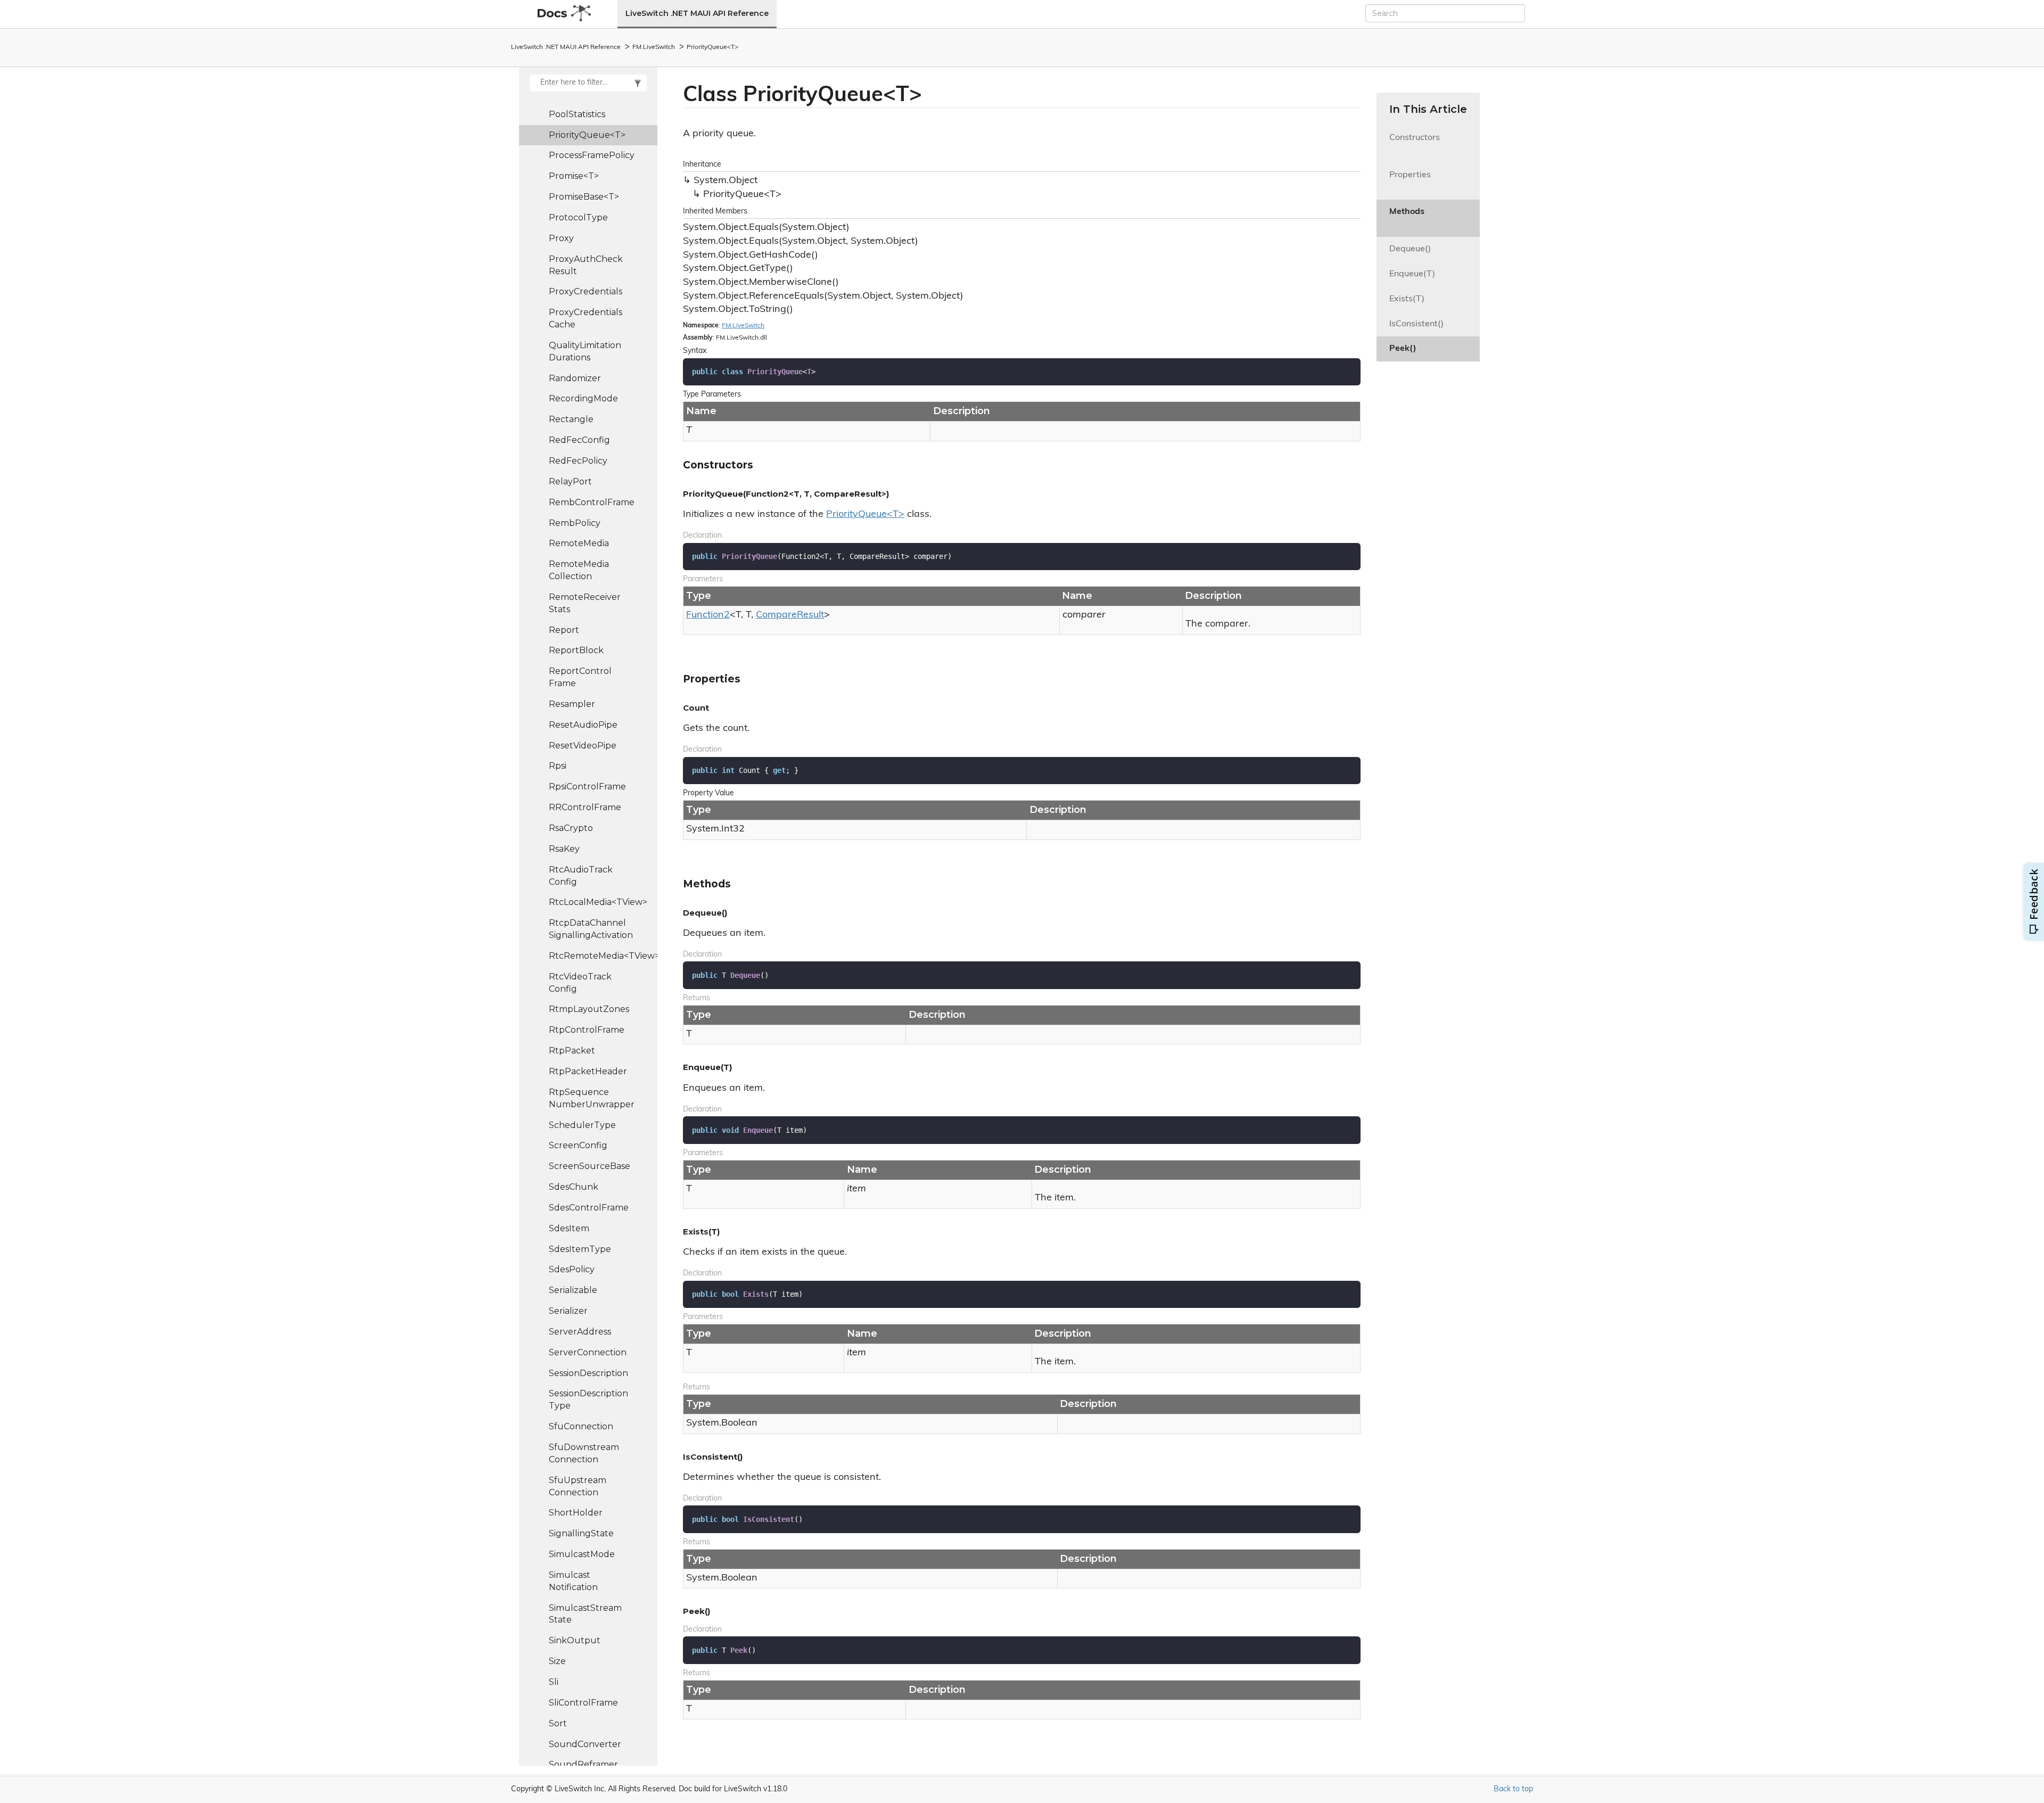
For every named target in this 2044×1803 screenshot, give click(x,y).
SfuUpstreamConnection (578, 1486)
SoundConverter (585, 1744)
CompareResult (790, 615)
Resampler (572, 704)
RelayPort (570, 481)
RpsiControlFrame (587, 787)
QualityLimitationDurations (585, 351)
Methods (1407, 218)
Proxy (561, 238)
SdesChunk (574, 1187)
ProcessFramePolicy (592, 155)
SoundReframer (583, 1764)
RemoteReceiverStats (585, 603)
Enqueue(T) (1412, 274)
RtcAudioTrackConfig (581, 876)
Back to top (1513, 1789)
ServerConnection (588, 1352)
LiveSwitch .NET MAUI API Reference (697, 13)
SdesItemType (580, 1249)
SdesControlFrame (589, 1208)
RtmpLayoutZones (589, 1009)
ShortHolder (576, 1513)
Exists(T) (1407, 299)
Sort (558, 1723)
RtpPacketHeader (588, 1071)
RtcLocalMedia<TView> (598, 902)
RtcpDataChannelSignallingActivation (591, 929)
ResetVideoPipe (583, 746)
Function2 (708, 615)
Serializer (568, 1311)
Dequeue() (1410, 249)
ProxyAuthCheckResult (586, 265)
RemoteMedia (579, 543)
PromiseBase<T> (584, 197)
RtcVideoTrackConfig (580, 983)
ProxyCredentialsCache (586, 318)
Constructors (1415, 144)
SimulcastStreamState (585, 1614)
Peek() (1403, 349)
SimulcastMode (582, 1554)
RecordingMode (583, 398)
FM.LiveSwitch (654, 47)
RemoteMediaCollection (579, 570)
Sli (554, 1682)
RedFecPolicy (578, 461)
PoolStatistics (577, 114)
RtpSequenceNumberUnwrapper (592, 1098)
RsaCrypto (571, 828)
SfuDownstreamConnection (584, 1453)
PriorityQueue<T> (712, 47)
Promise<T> (574, 176)
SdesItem (569, 1228)
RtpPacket (572, 1051)
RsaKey (564, 849)
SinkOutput (575, 1640)
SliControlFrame (583, 1703)
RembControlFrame (592, 502)
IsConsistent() (1416, 324)
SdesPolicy (572, 1269)
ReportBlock (576, 650)
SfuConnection (581, 1426)
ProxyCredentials (586, 291)
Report (564, 630)
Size (557, 1661)
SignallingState (581, 1533)
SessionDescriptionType (588, 1399)
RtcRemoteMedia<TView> (603, 956)
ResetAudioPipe (583, 725)
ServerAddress (580, 1332)
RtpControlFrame (587, 1030)
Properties (1410, 181)
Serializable (573, 1290)
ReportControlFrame (580, 677)
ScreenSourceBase (590, 1166)
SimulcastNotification (573, 1581)
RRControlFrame (585, 807)
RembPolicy (575, 523)
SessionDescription (588, 1373)
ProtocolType (578, 217)
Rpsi (558, 766)
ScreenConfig (578, 1145)
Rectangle (571, 419)
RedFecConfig (579, 440)
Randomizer (575, 378)
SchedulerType (582, 1125)
